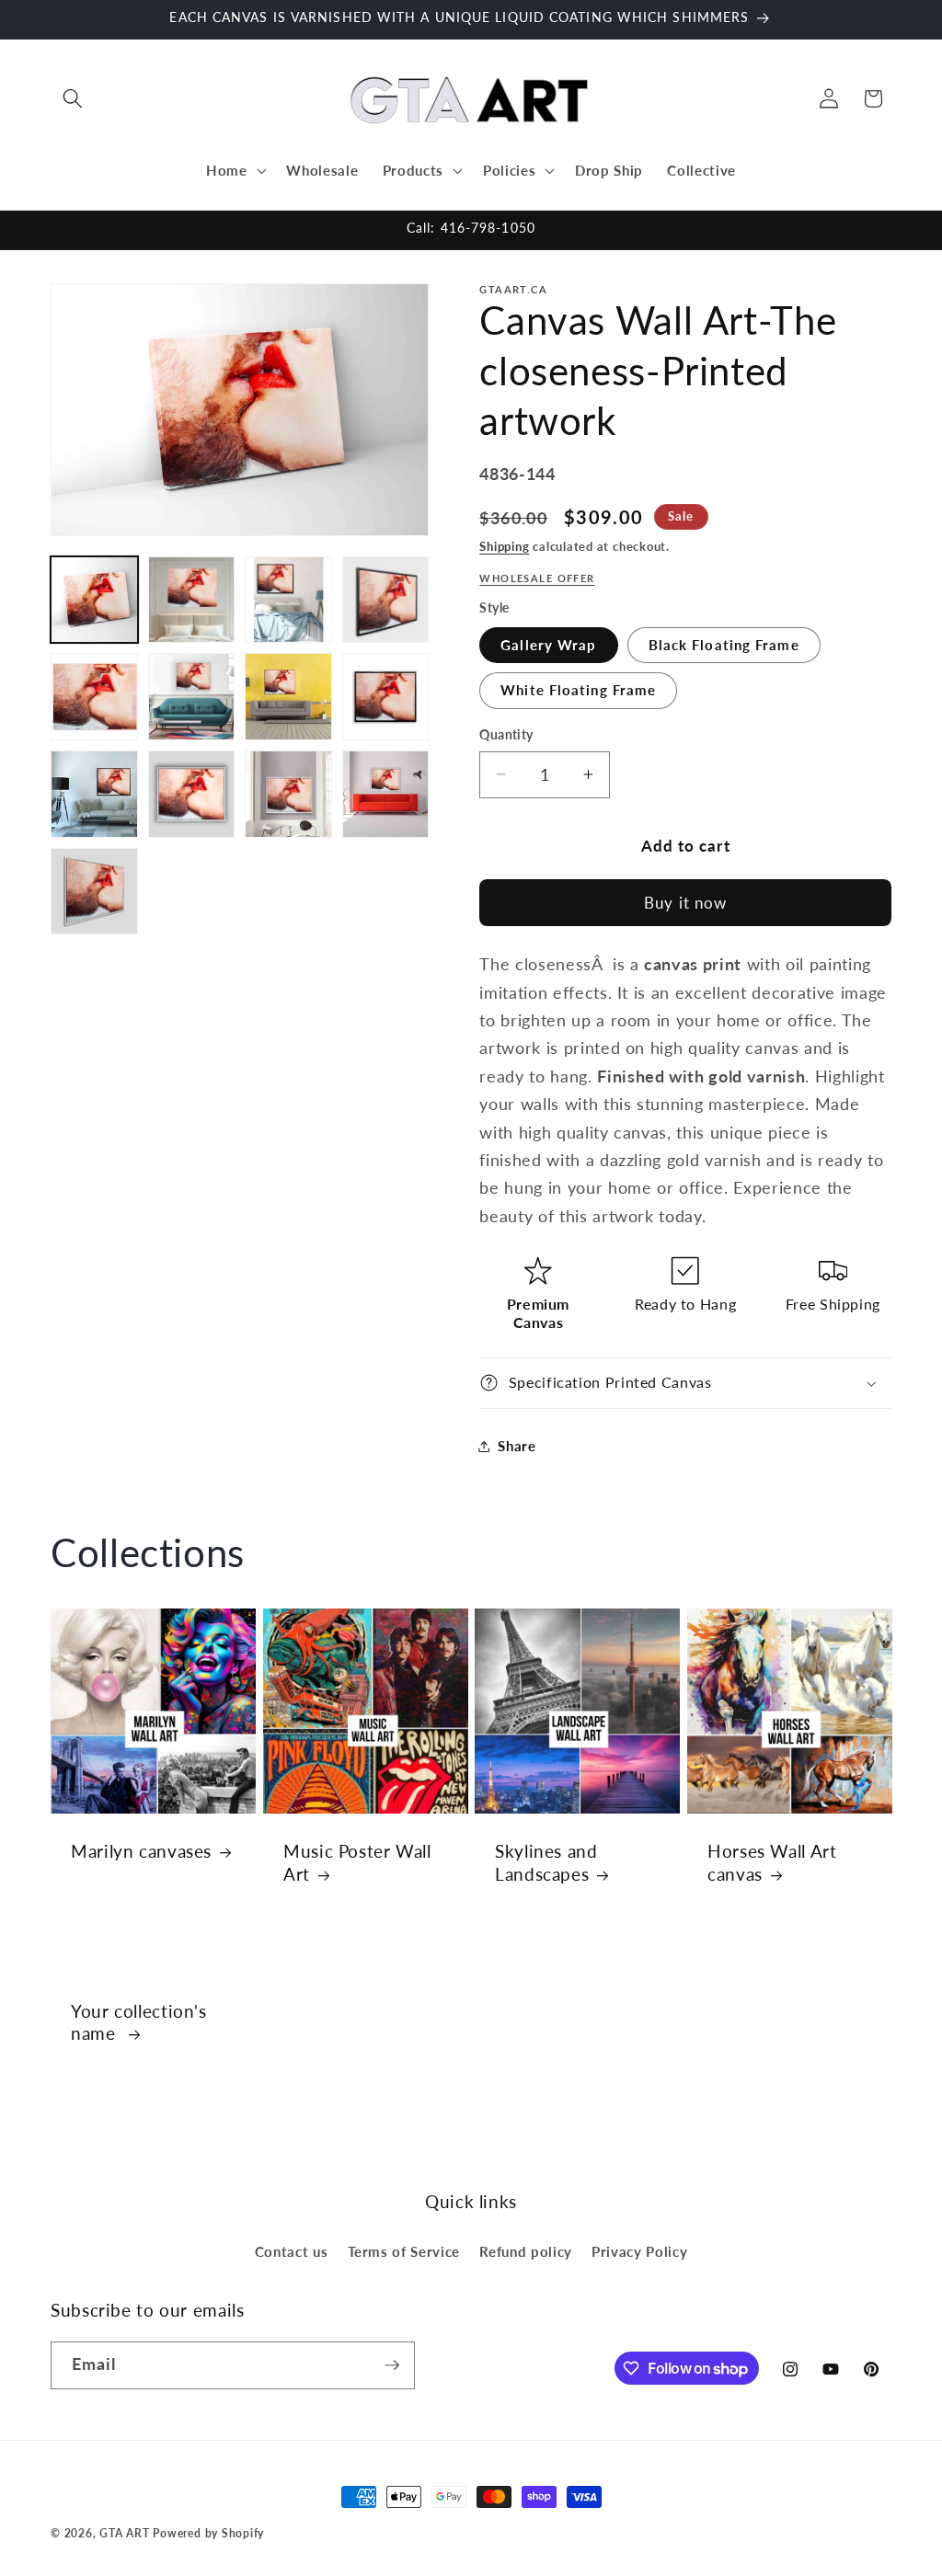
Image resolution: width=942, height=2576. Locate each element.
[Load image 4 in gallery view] (386, 600)
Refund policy (526, 2251)
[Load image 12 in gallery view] (386, 794)
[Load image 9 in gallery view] (94, 794)
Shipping (504, 546)
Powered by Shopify (208, 2533)
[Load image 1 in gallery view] (94, 600)
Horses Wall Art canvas (772, 1862)
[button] (73, 98)
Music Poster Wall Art (357, 1862)
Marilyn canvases (141, 1851)
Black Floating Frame (724, 645)
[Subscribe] (392, 2365)
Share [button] (517, 1446)
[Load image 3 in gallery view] (288, 600)
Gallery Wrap (548, 645)
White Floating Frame (578, 690)
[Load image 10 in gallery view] (192, 794)
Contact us (292, 2251)
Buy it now (685, 903)
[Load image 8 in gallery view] (386, 697)
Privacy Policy (639, 2251)
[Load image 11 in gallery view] (288, 794)
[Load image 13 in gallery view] (94, 892)
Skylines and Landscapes (546, 1862)
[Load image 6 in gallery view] (192, 697)
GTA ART (124, 2533)
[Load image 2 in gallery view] (192, 600)
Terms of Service (404, 2251)
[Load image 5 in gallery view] (94, 697)
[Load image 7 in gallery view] (288, 697)
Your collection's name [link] (139, 2022)
